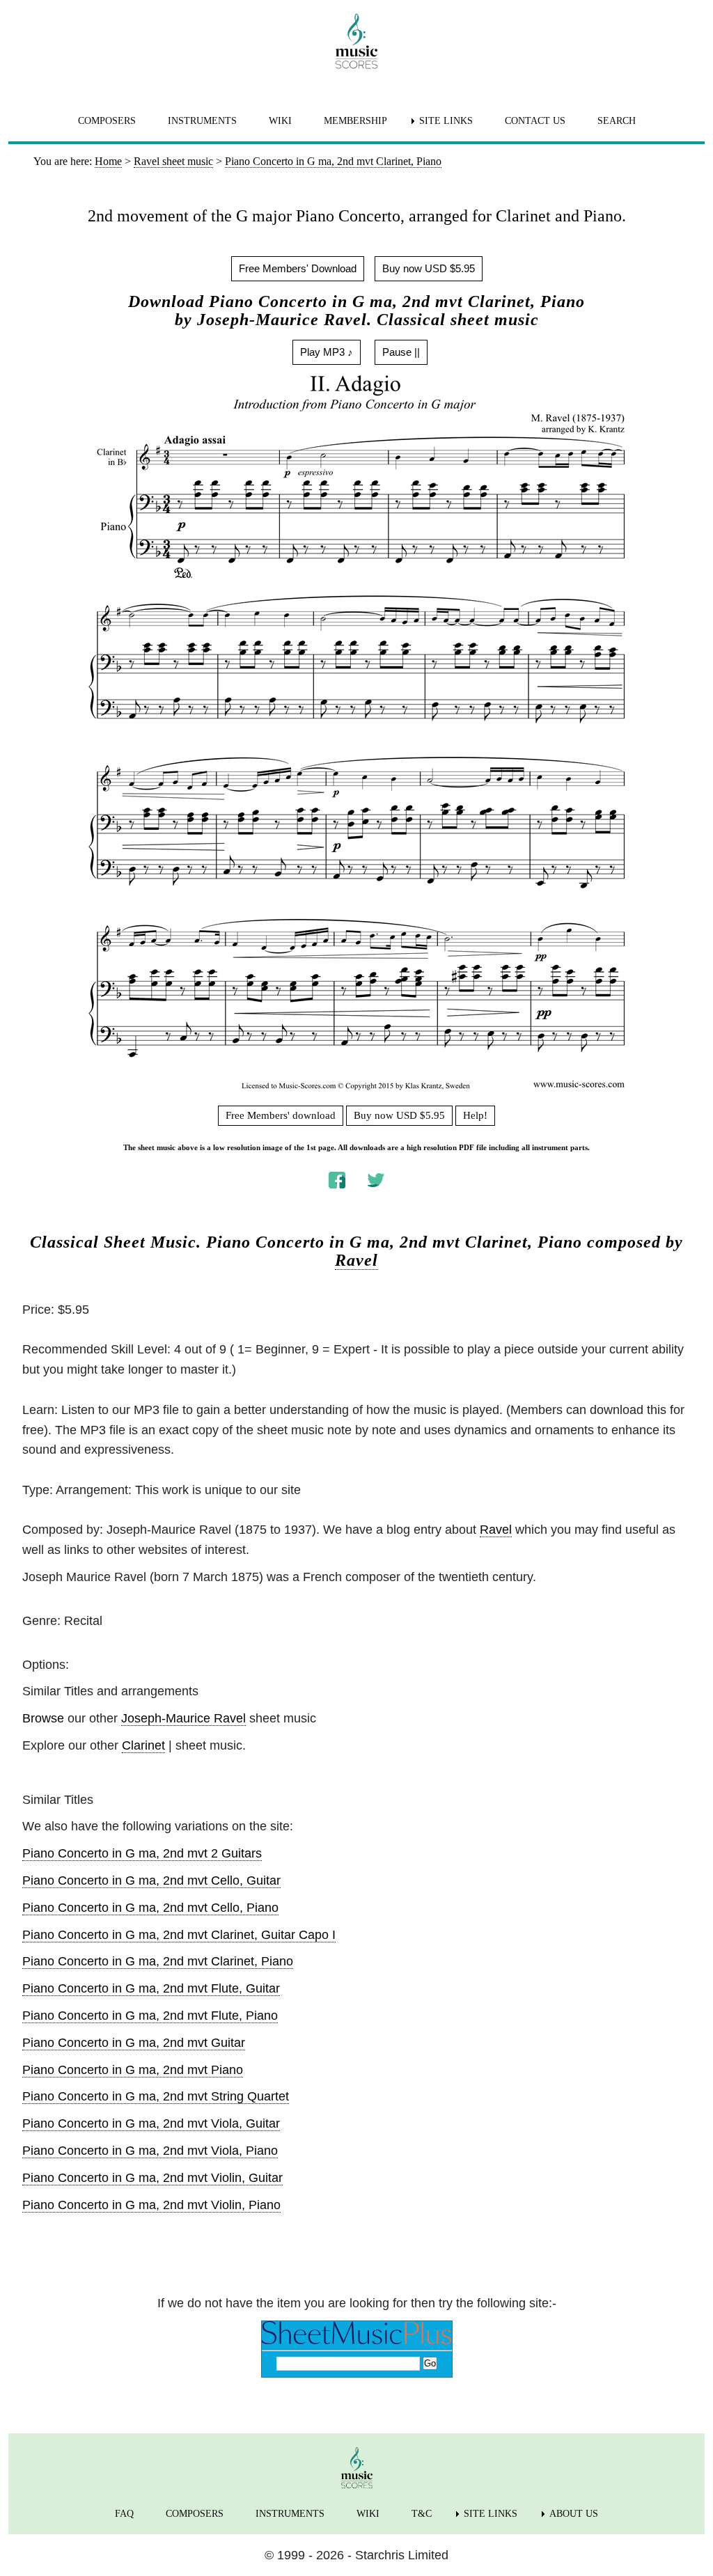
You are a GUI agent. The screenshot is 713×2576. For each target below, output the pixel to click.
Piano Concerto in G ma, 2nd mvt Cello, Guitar (151, 1880)
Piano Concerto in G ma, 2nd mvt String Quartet (156, 2096)
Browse (43, 1718)
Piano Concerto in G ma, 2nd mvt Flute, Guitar (151, 1988)
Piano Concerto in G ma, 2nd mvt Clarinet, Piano (158, 1961)
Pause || (401, 352)
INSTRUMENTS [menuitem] (202, 121)
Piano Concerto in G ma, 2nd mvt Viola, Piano (150, 2151)
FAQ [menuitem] (124, 2514)
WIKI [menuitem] (280, 121)
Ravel (356, 1260)
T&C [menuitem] (422, 2514)
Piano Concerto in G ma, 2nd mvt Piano (133, 2070)
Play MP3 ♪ (327, 352)
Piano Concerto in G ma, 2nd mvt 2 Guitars (142, 1853)
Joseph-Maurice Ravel (183, 1718)
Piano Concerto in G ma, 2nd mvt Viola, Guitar (151, 2123)
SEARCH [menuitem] (617, 121)
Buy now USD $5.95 (429, 268)
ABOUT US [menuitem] (574, 2514)
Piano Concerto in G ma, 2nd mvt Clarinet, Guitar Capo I (179, 1935)
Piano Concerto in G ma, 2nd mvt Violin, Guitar (152, 2178)
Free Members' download (281, 1115)
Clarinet (143, 1745)
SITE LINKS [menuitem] (446, 121)
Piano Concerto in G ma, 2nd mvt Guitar (134, 2043)
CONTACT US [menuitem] (535, 121)
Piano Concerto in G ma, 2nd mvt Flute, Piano (150, 2016)
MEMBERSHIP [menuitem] (355, 121)
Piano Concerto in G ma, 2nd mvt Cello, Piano (150, 1908)
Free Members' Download (298, 268)
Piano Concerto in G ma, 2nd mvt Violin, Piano (151, 2205)
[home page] (356, 41)
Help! (475, 1115)
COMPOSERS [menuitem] (107, 121)
